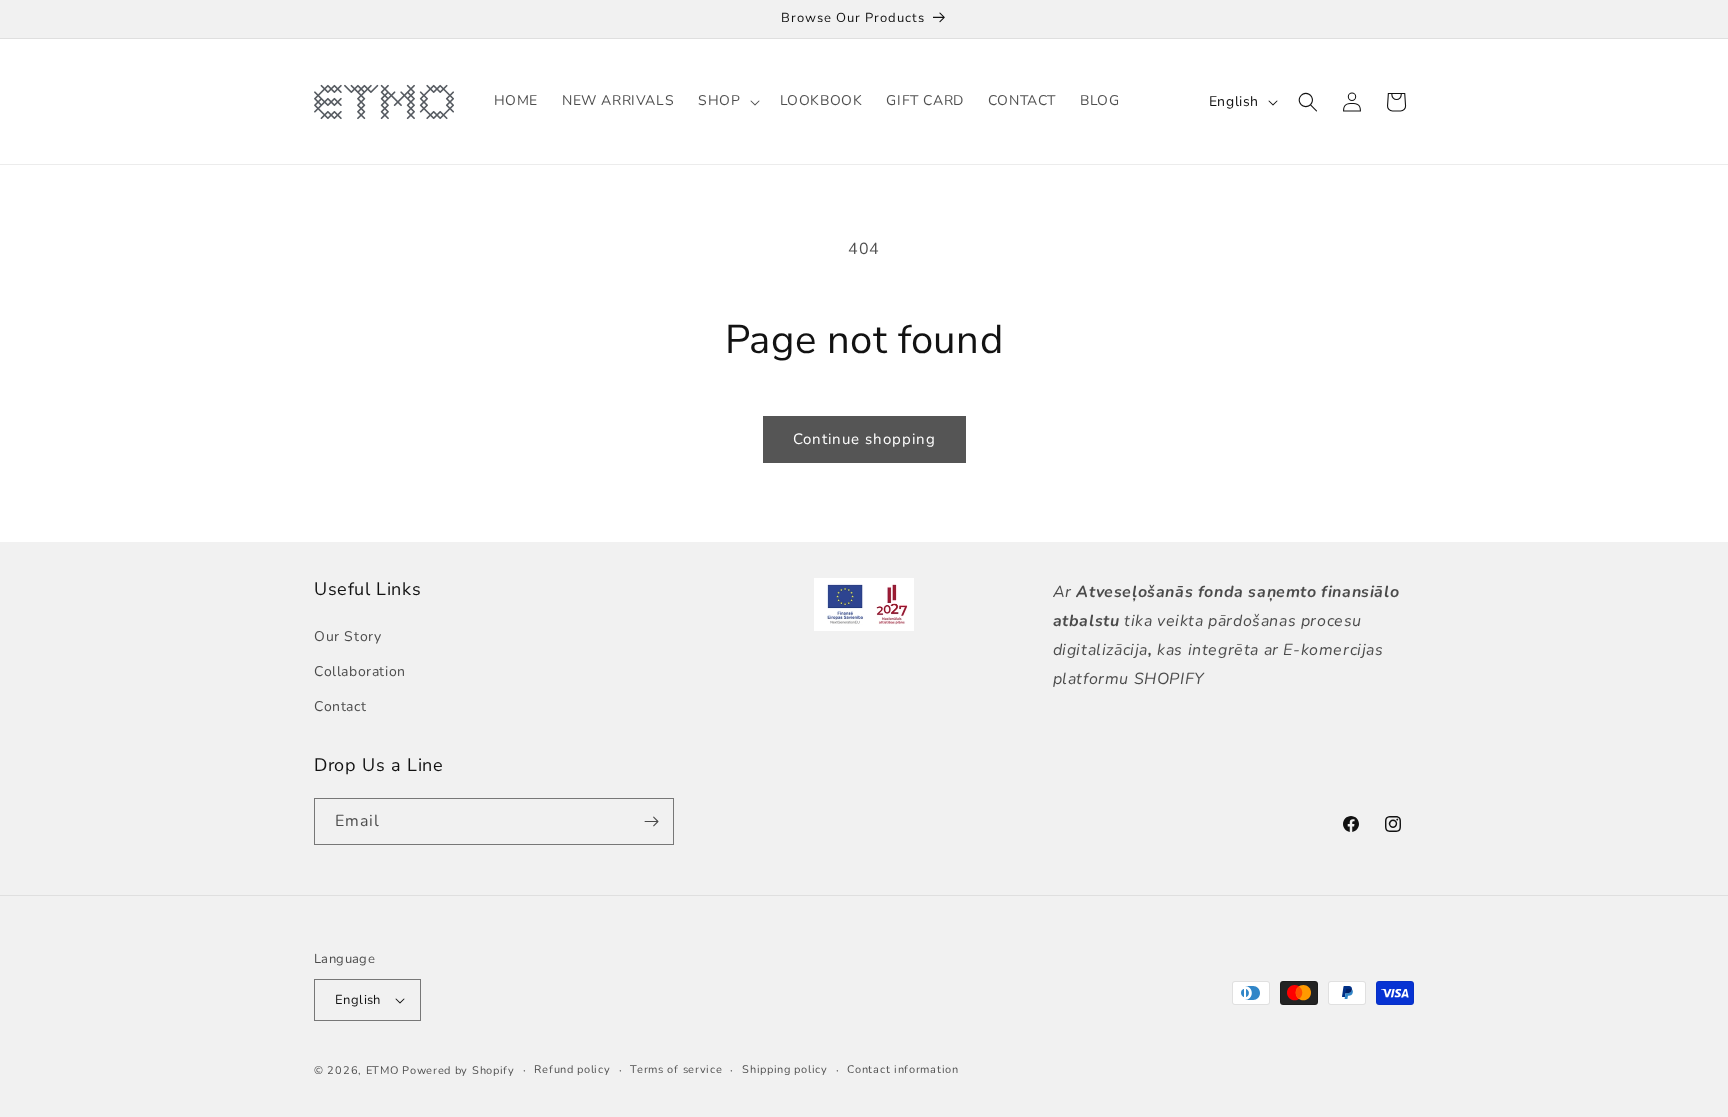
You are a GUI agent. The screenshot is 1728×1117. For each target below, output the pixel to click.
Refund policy (572, 1069)
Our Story (347, 636)
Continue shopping (864, 439)
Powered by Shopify (458, 1070)
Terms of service (676, 1069)
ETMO (382, 1070)
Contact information (902, 1069)
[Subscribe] (651, 821)
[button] (726, 101)
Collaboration (360, 671)
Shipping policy (785, 1069)
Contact (340, 706)
